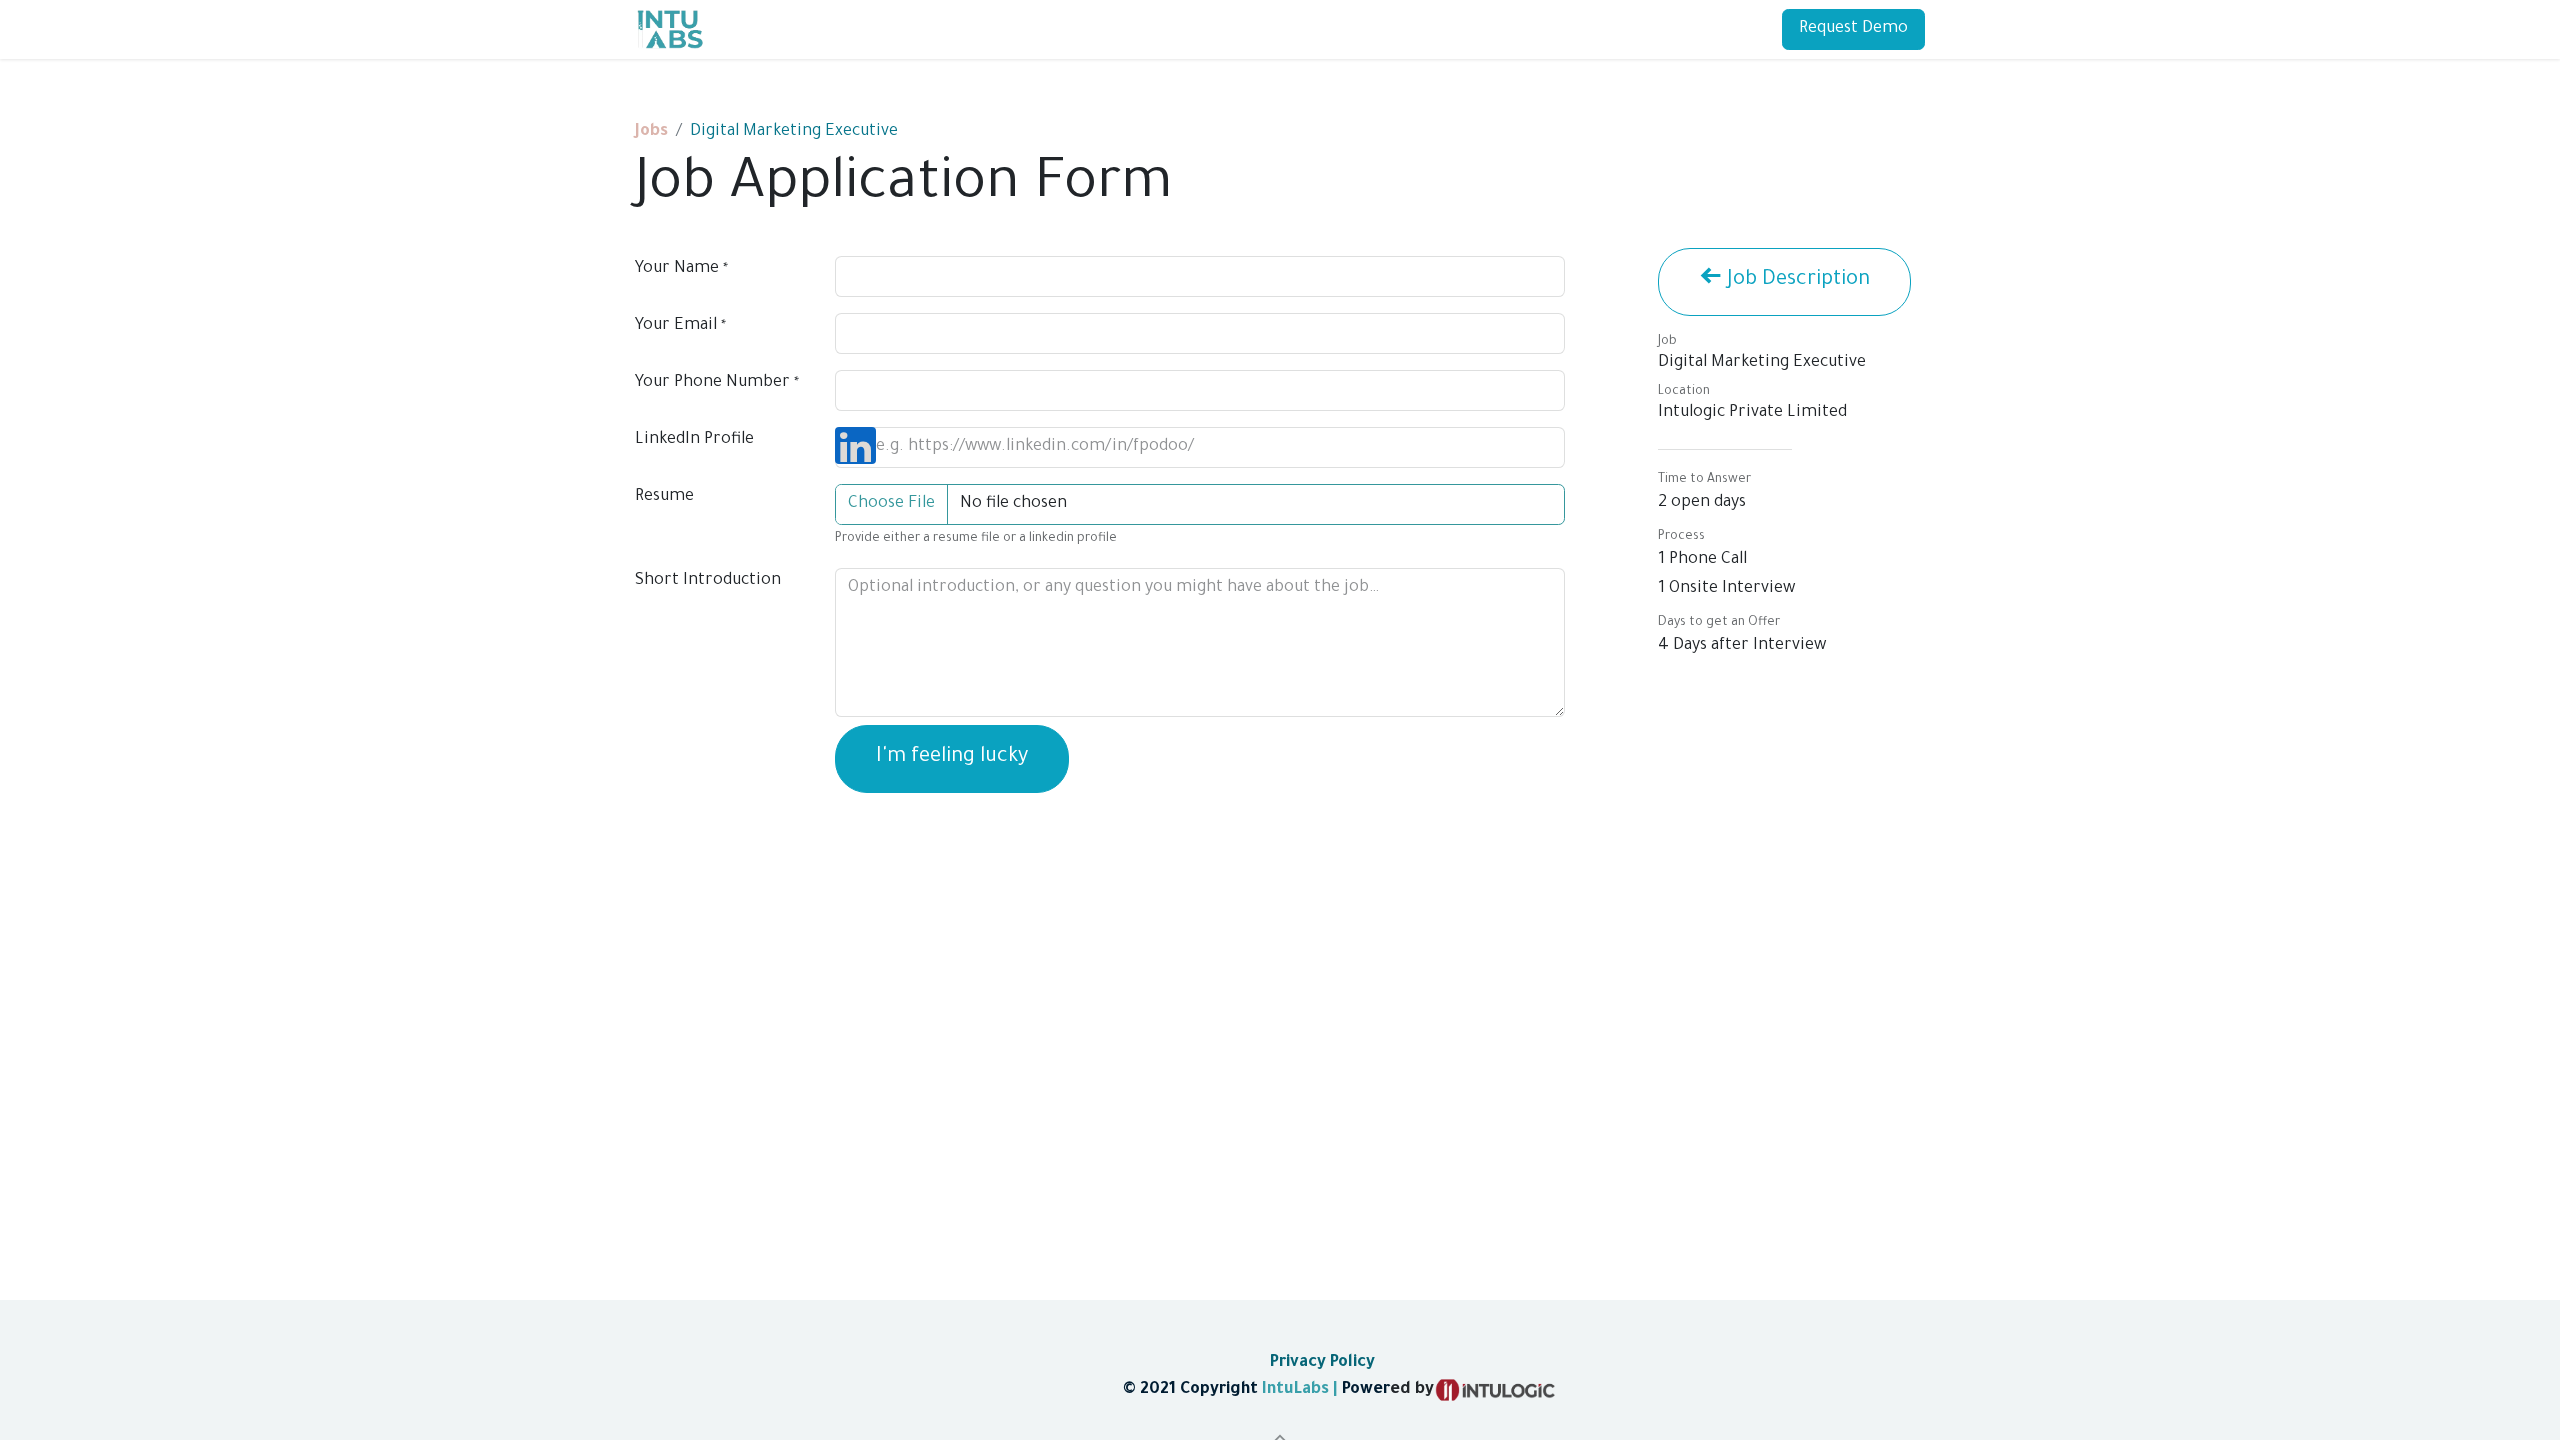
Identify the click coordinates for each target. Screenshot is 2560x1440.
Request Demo (1853, 29)
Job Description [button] (1796, 281)
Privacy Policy (1320, 1363)
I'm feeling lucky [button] (952, 758)
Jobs (651, 132)
